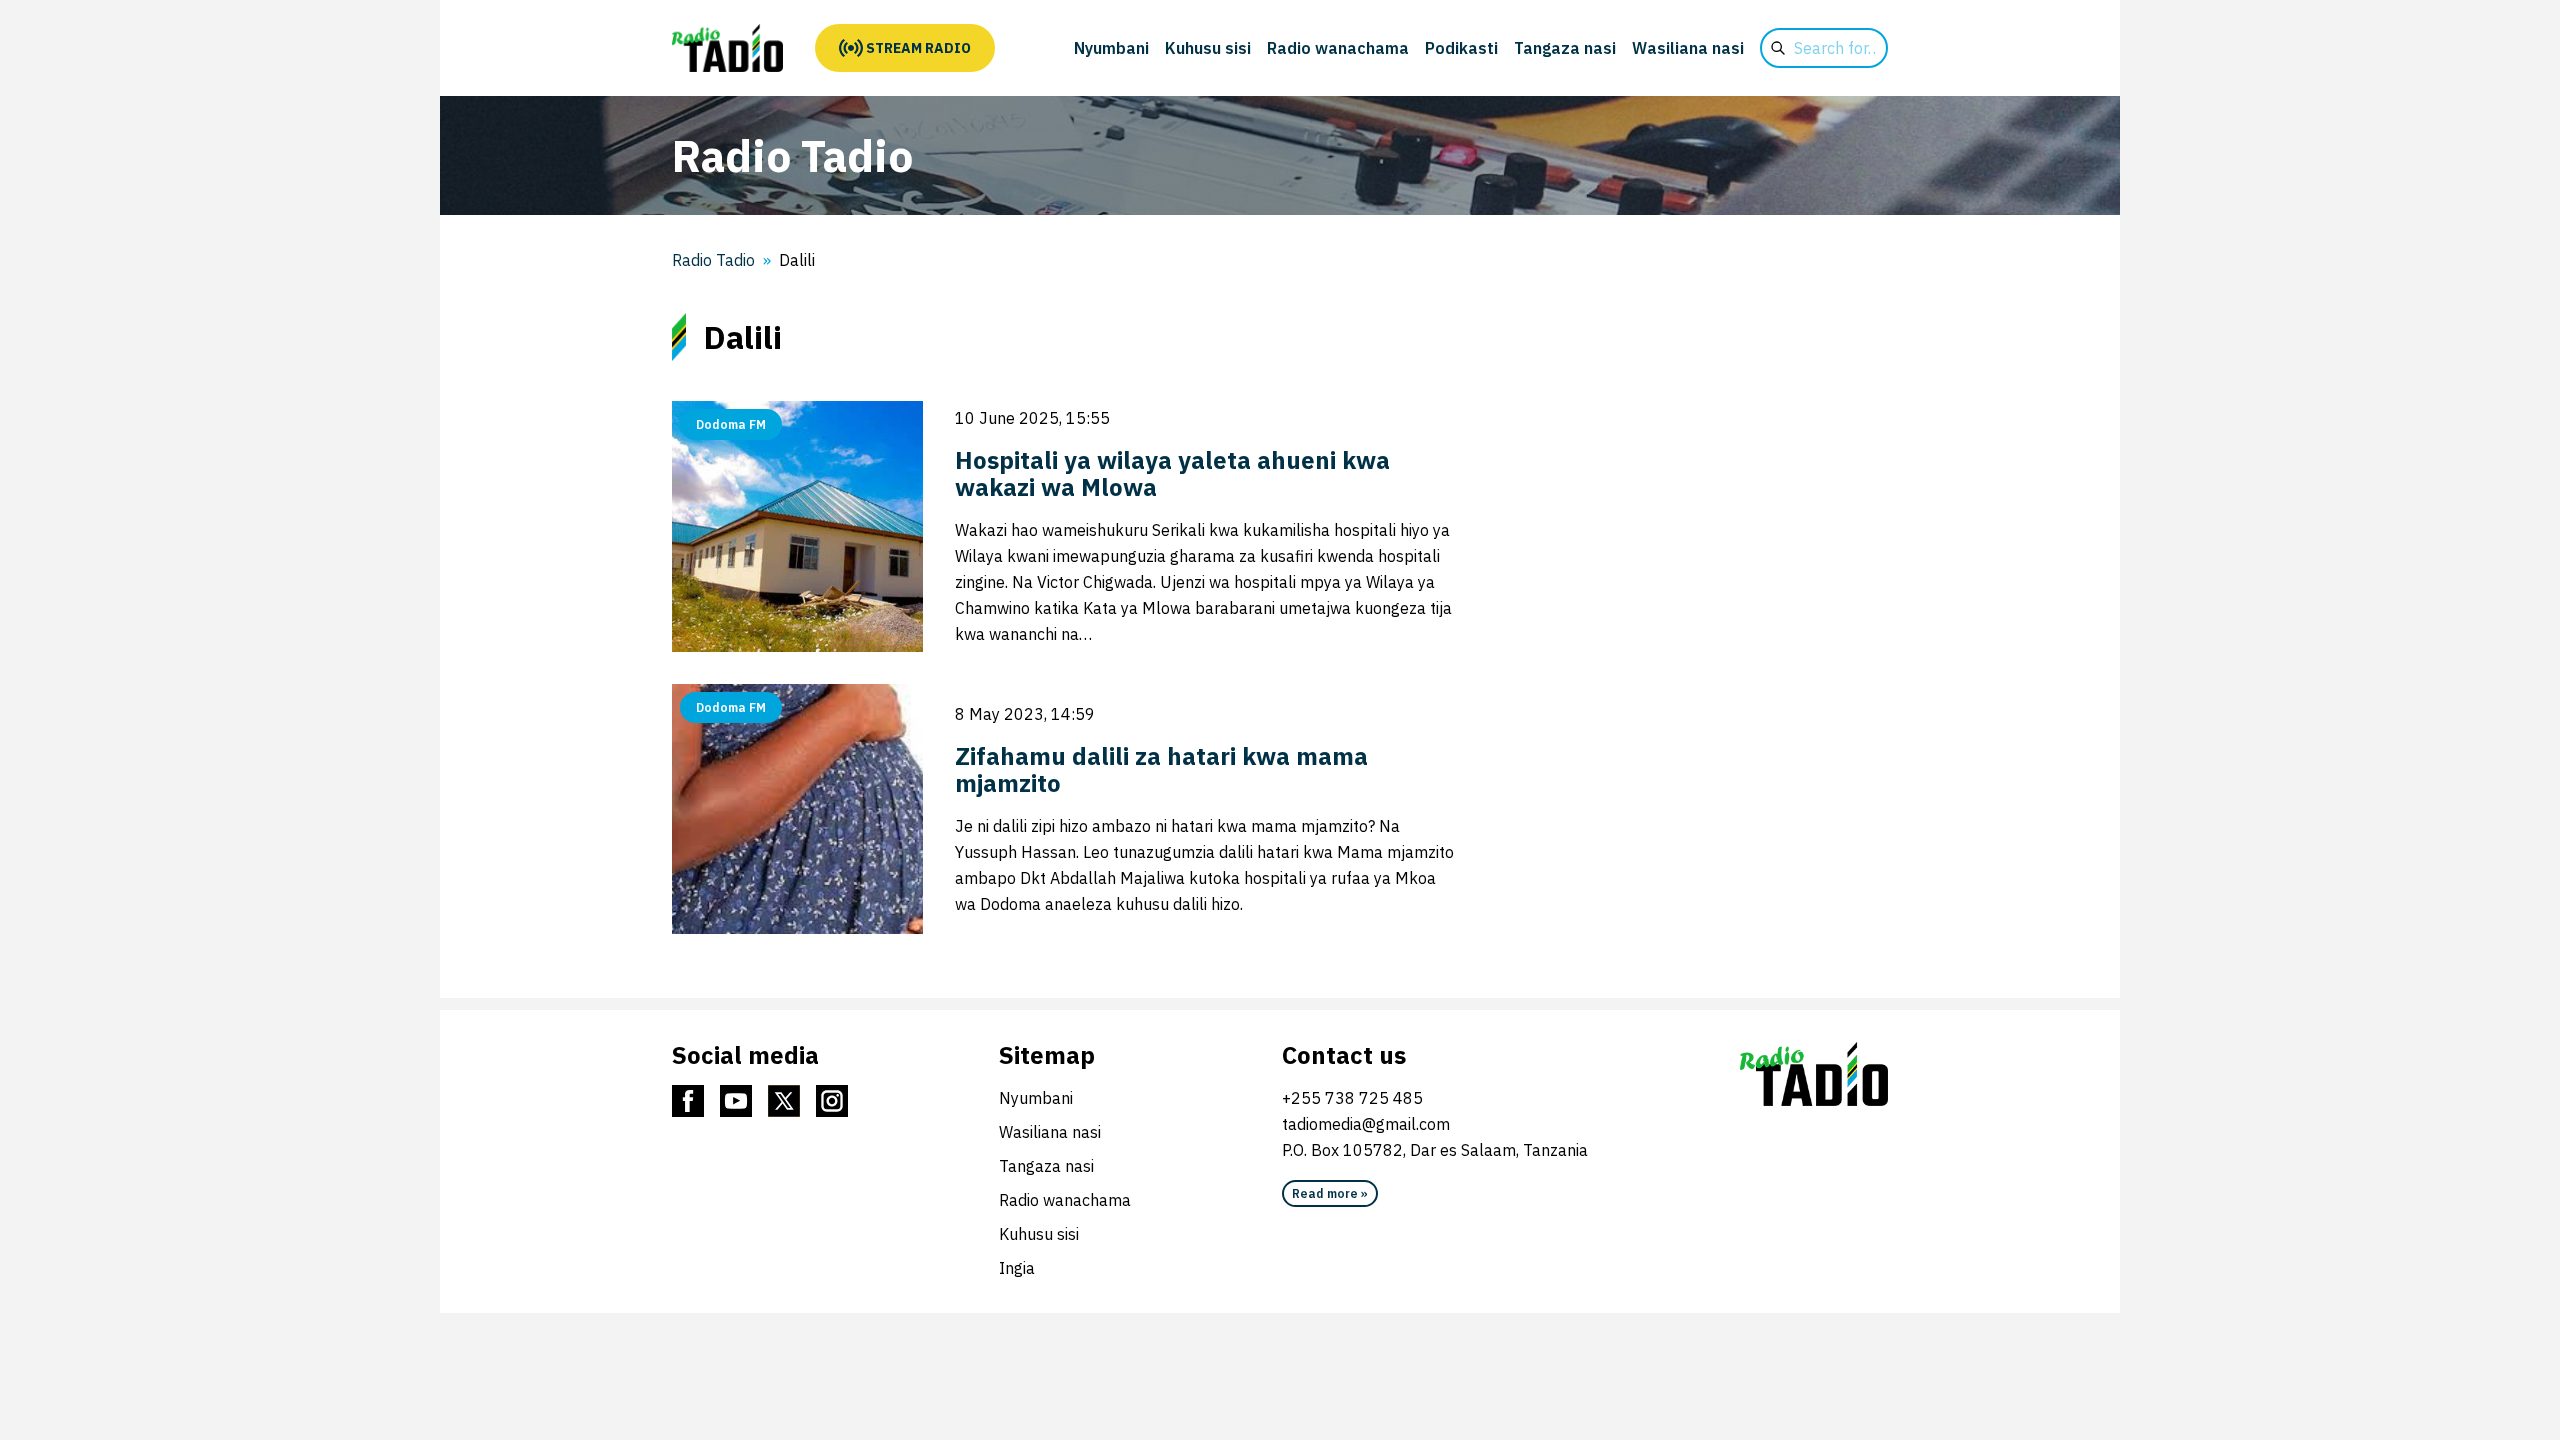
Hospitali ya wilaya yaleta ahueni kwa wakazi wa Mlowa (1172, 473)
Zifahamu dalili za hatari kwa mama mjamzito (1161, 769)
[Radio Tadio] (727, 48)
